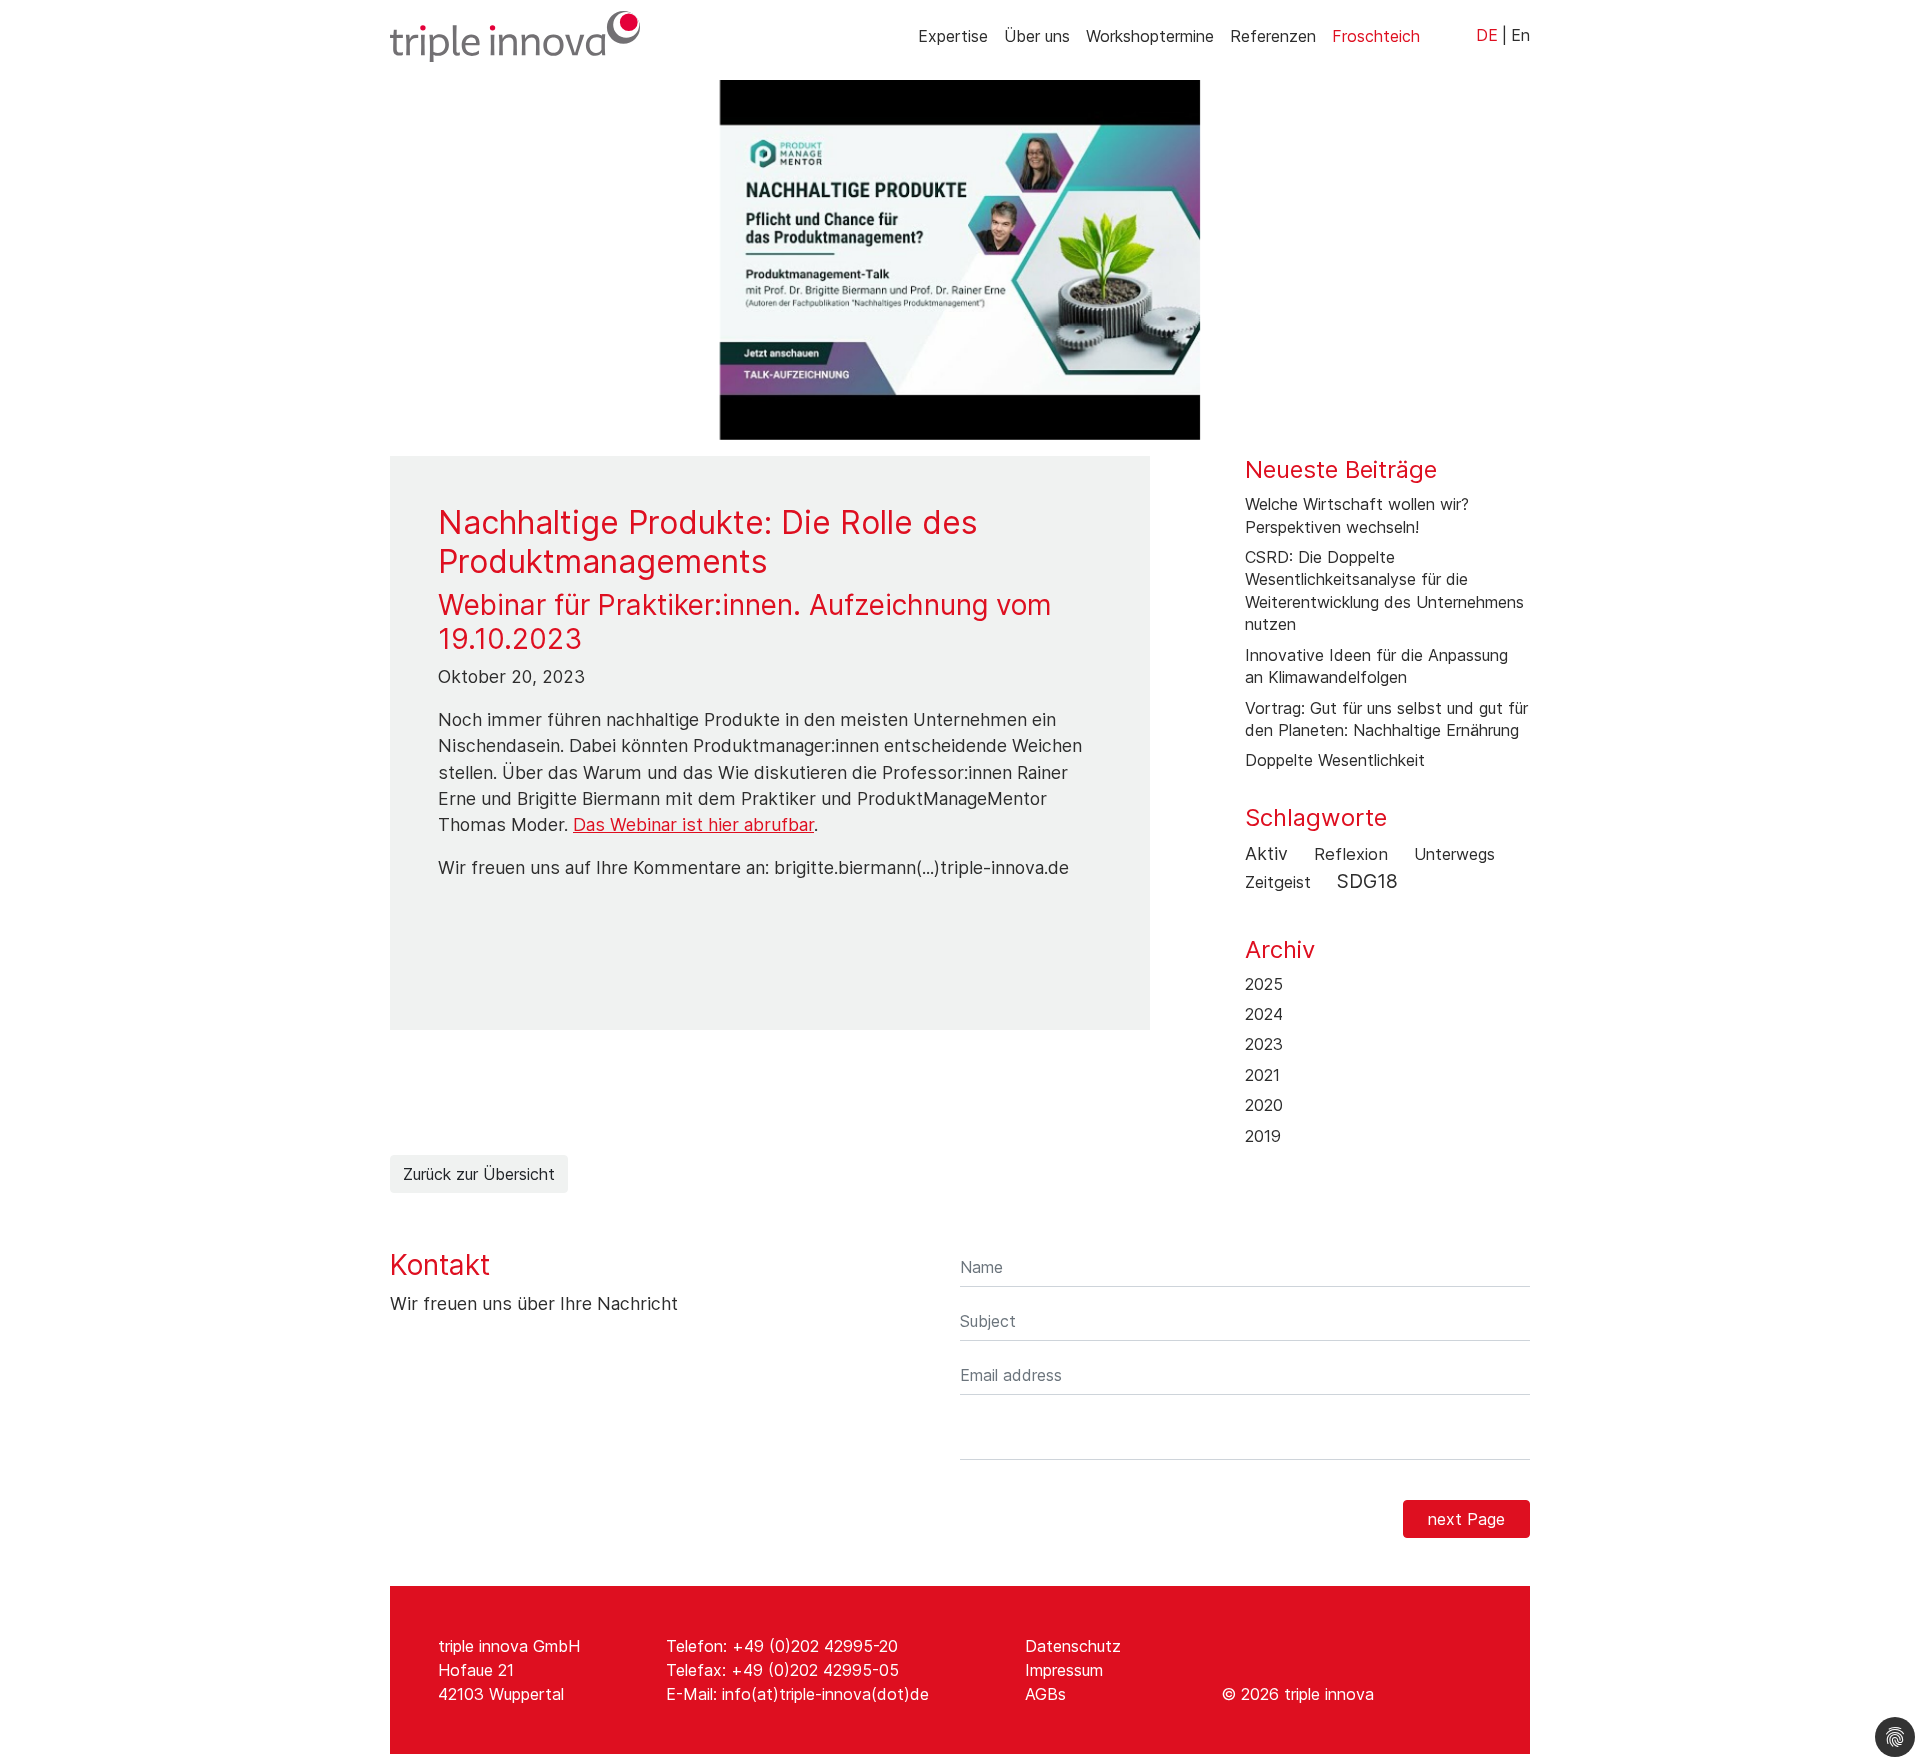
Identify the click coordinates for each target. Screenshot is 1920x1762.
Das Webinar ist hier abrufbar (693, 824)
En (1520, 35)
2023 (1264, 1044)
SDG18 (1367, 881)
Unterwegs (1454, 854)
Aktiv (1266, 853)
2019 (1263, 1136)
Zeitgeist (1278, 882)
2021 (1262, 1075)
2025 (1264, 984)
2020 (1264, 1105)
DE (1487, 35)
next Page (1466, 1519)
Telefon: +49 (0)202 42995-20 (782, 1646)
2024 (1264, 1014)
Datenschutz (1073, 1646)
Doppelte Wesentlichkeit (1335, 760)
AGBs (1045, 1694)
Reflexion (1351, 854)
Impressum (1064, 1670)
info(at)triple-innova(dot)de (825, 1694)
